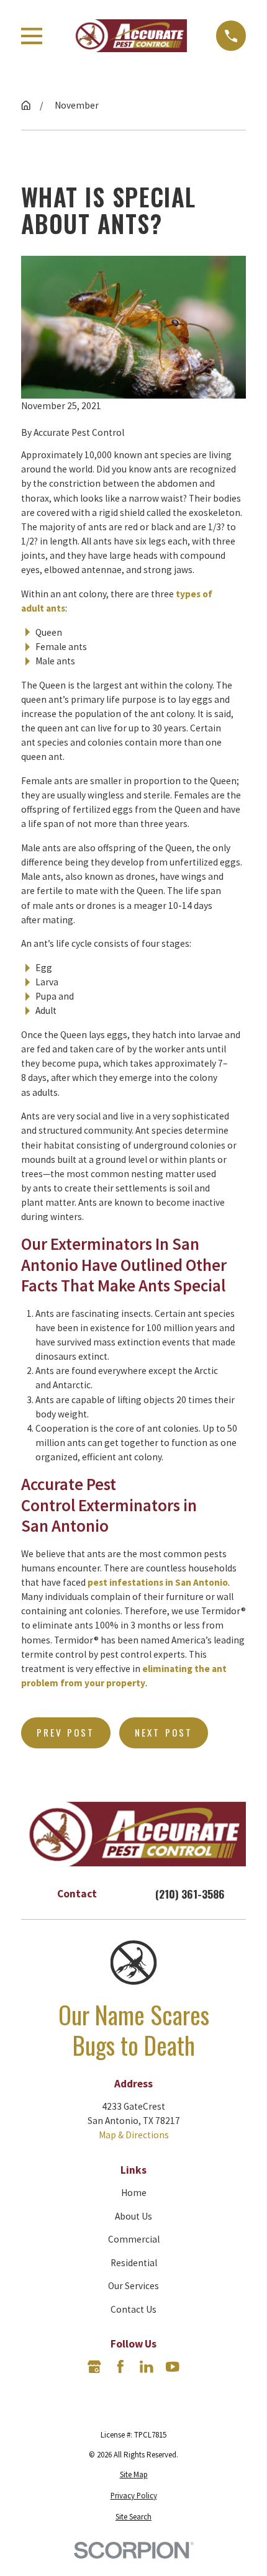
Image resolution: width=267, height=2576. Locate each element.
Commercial (134, 2239)
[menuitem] (134, 2474)
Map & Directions (134, 2135)
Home (134, 2193)
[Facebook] (120, 2367)
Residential (134, 2263)
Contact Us (133, 2309)
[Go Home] (26, 105)
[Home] (129, 35)
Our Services (133, 2286)
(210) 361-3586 (190, 1894)
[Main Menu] (32, 36)
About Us (133, 2216)
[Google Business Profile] (94, 2367)
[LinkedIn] (147, 2367)
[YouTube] (173, 2367)
